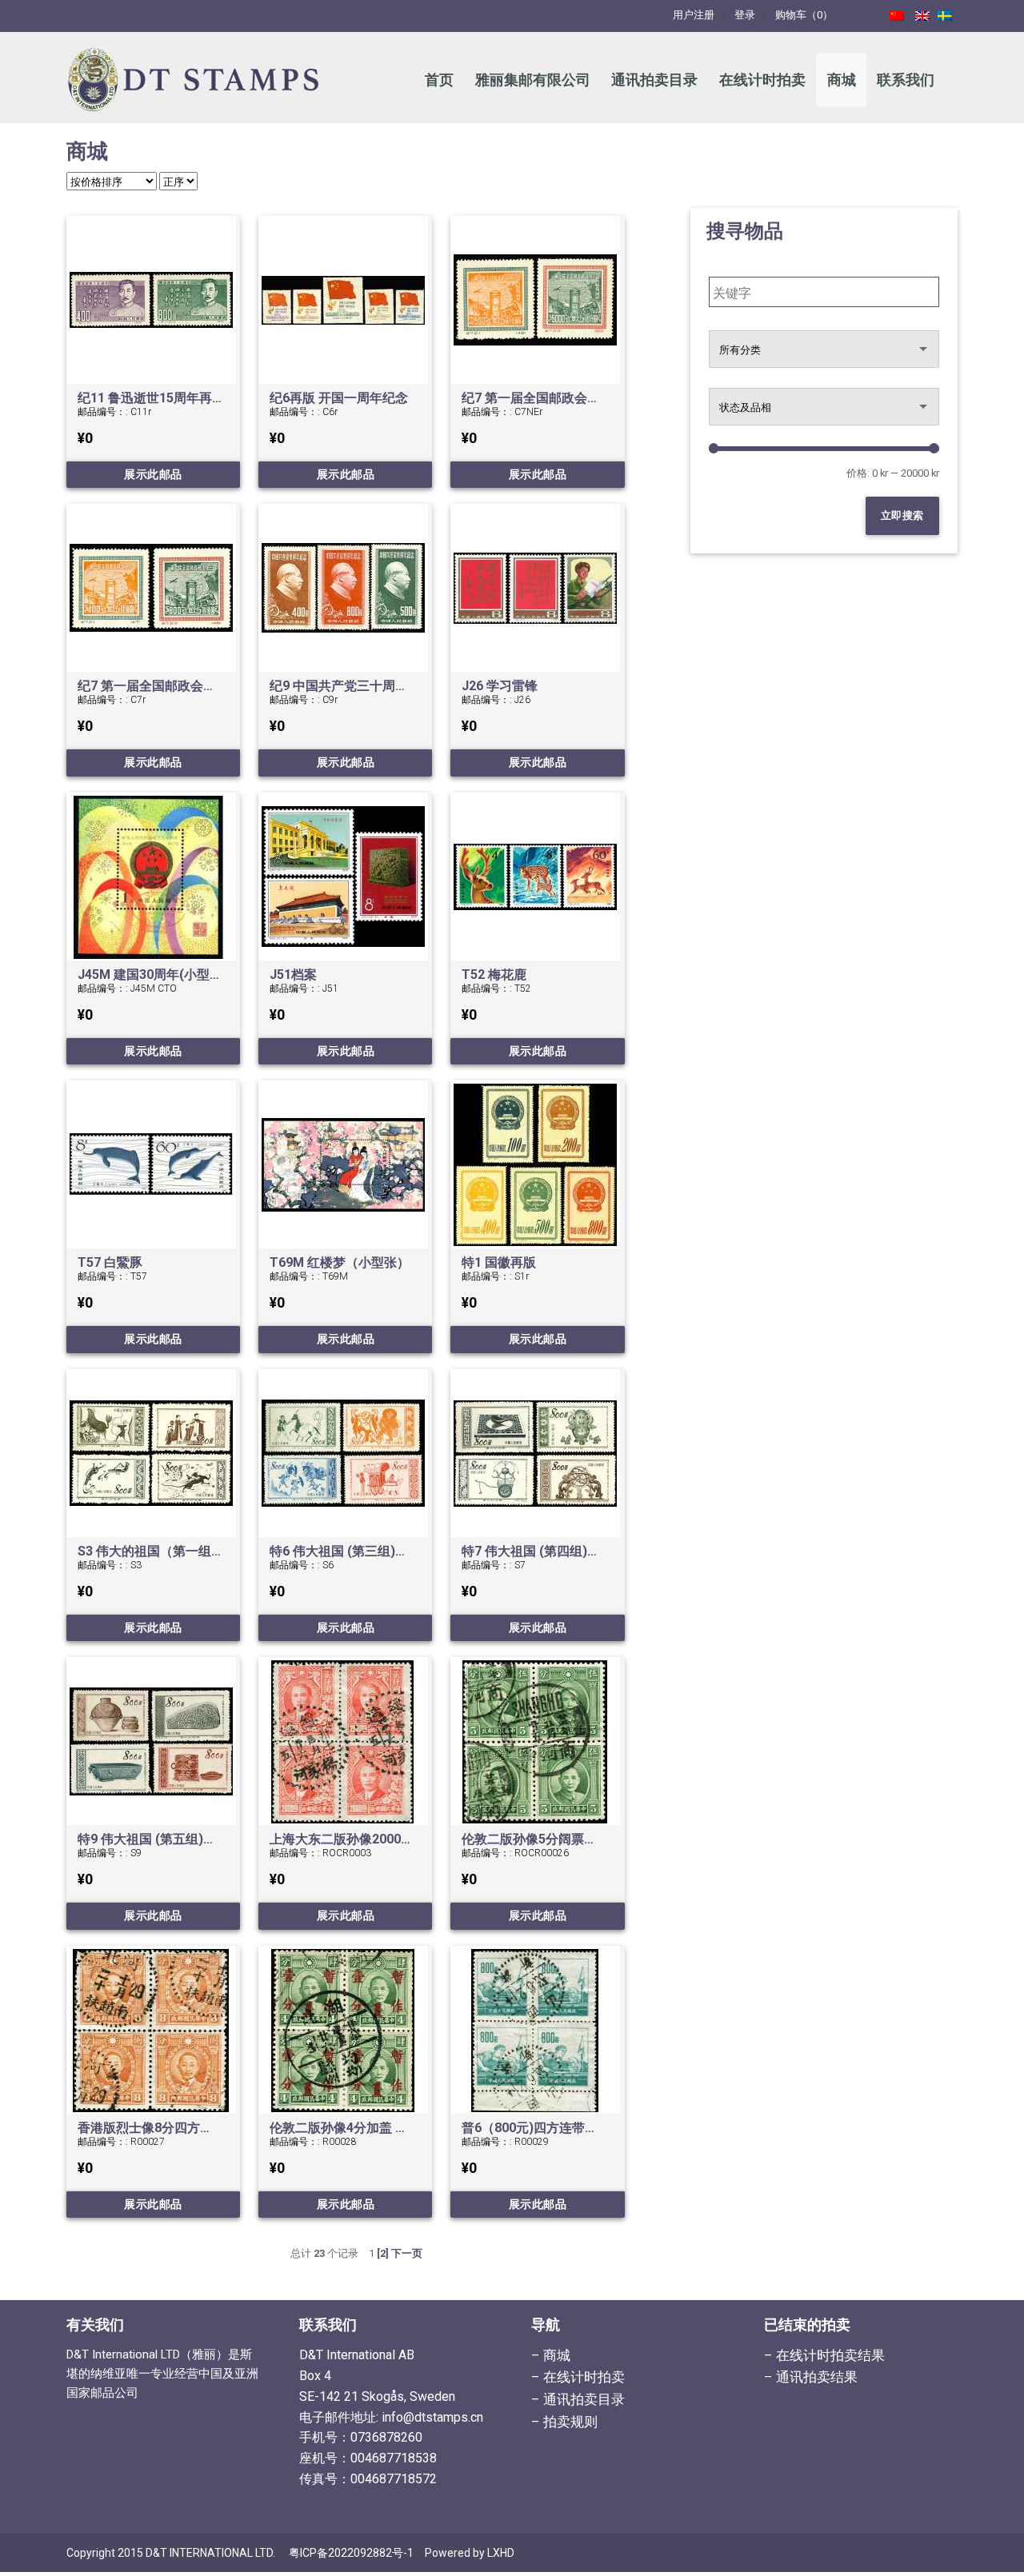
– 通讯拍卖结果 (811, 2377)
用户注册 (694, 15)
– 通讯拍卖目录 (578, 2399)
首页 (439, 80)
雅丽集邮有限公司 (533, 80)
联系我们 (906, 80)
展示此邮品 (153, 474)
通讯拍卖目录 (654, 80)
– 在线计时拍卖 (578, 2377)
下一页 (407, 2253)
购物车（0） (804, 15)
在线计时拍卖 (762, 80)
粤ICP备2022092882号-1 (351, 2553)
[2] (383, 2253)
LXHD (501, 2553)
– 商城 (551, 2355)
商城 (842, 80)
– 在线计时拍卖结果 (824, 2355)
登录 (745, 15)
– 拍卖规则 (564, 2422)
